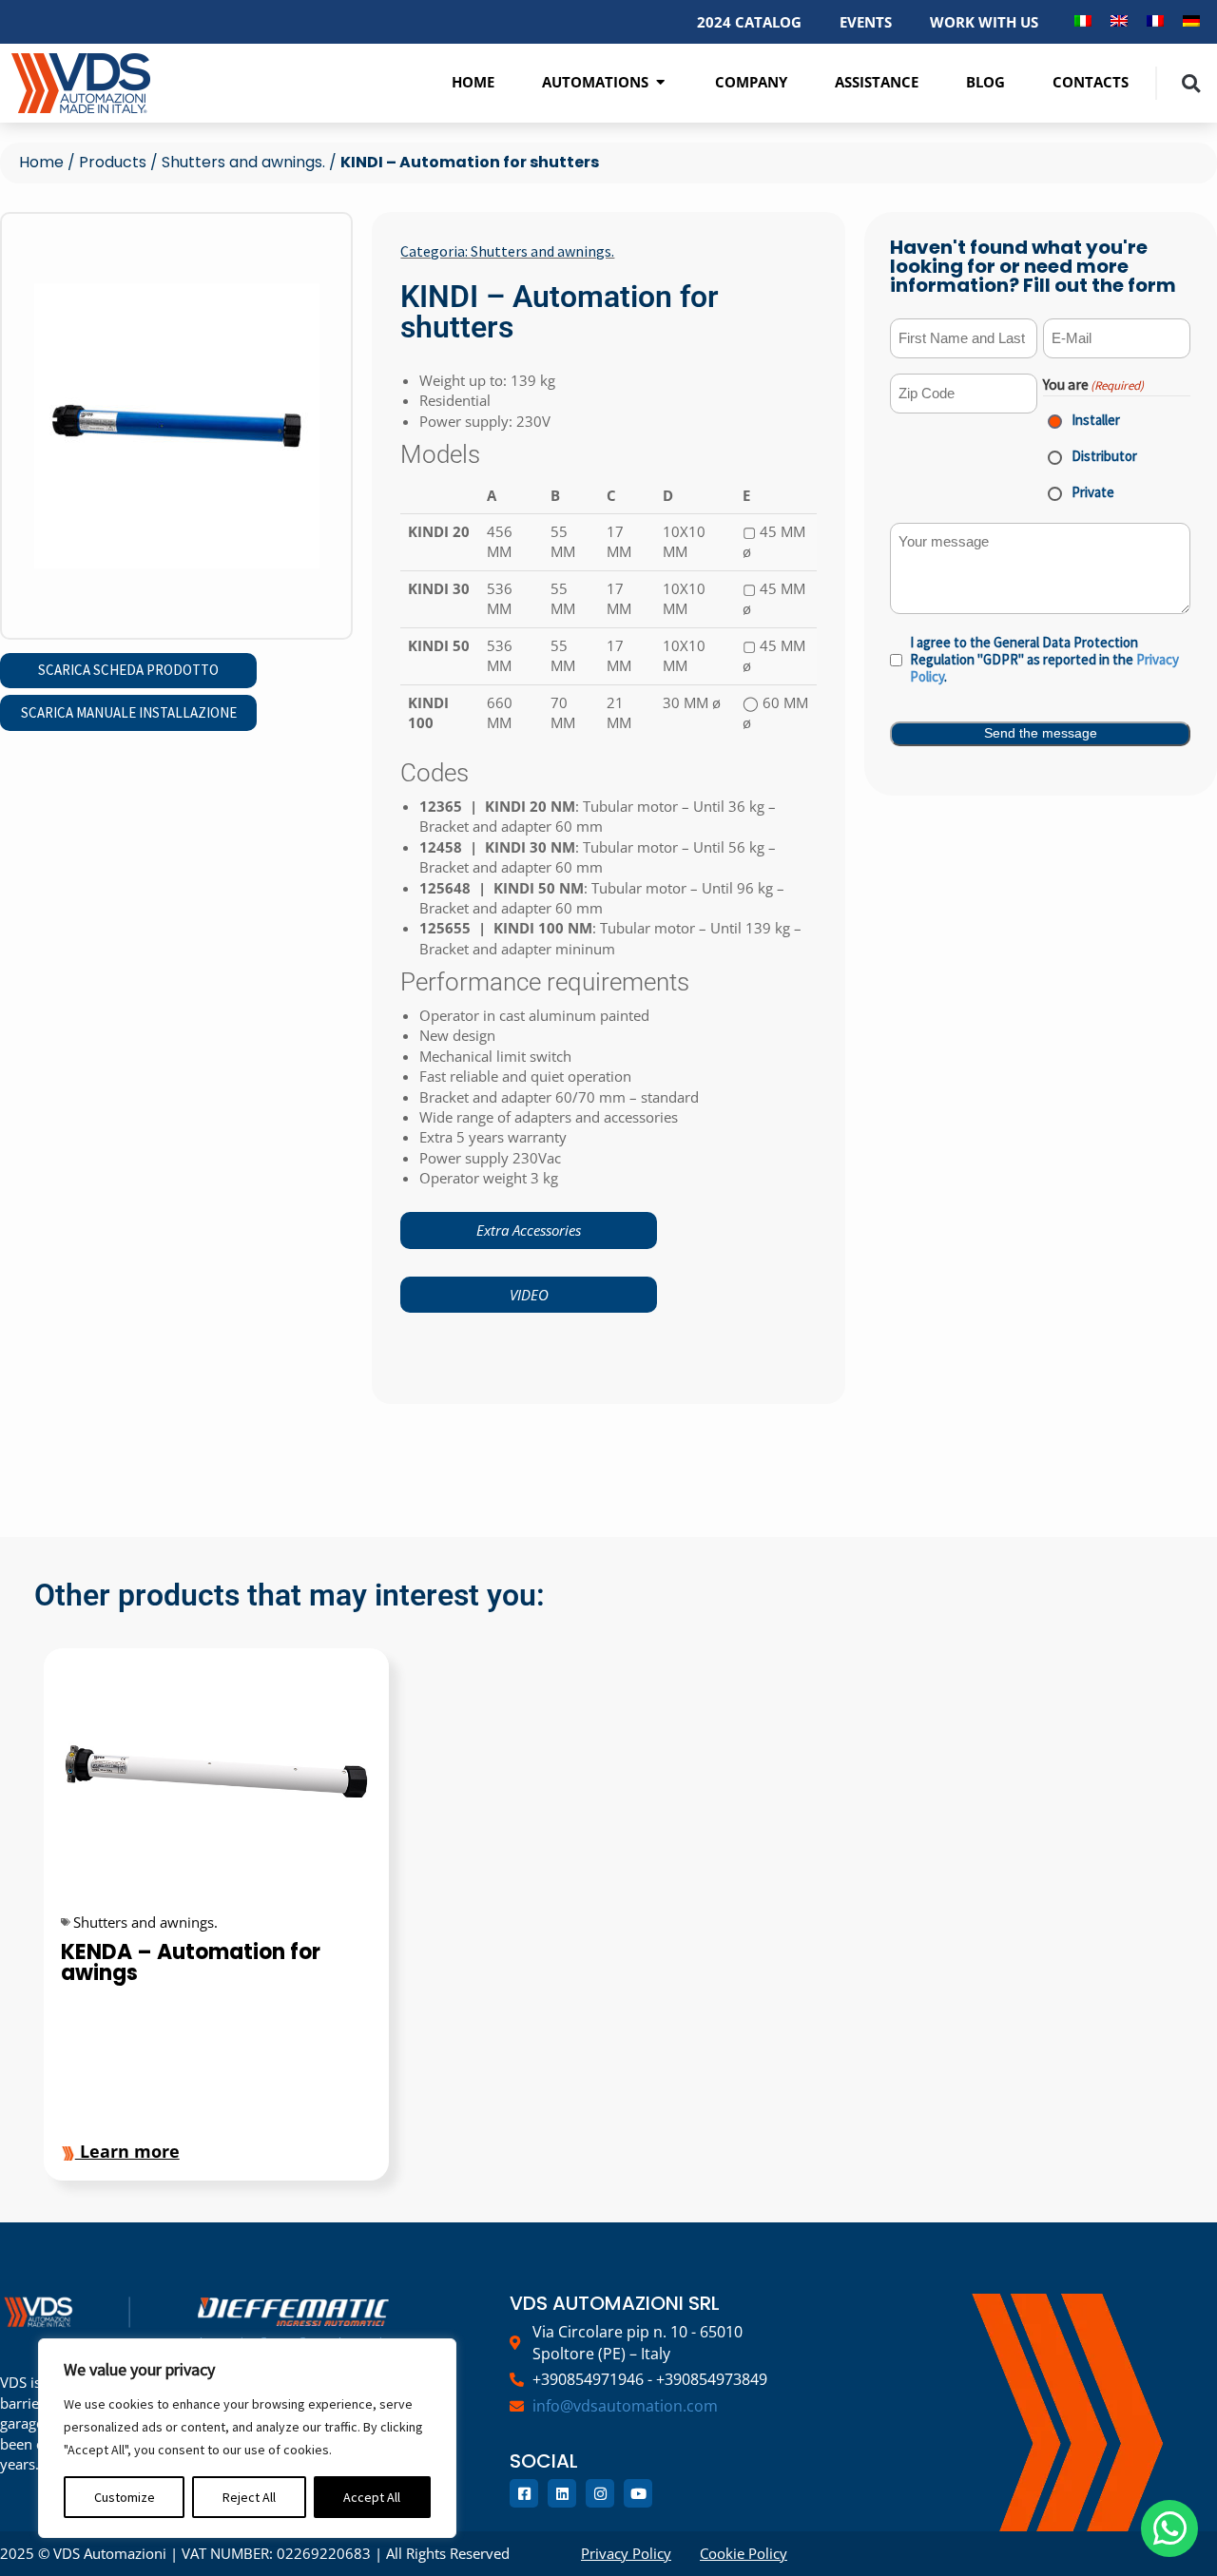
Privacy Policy (626, 2553)
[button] (1191, 83)
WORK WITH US (984, 22)
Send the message (1041, 733)
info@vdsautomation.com (625, 2406)
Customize (125, 2497)
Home (41, 162)
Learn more (127, 2151)
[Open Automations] (660, 82)
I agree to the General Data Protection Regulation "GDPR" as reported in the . (1044, 660)
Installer (1083, 420)
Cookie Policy (744, 2553)
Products (113, 162)
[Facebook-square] (524, 2493)
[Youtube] (638, 2493)
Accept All (372, 2497)
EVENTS (866, 22)
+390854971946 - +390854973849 (650, 2379)
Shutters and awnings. (243, 162)
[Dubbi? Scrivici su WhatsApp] (1169, 2528)
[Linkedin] (562, 2493)
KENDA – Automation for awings (191, 1962)
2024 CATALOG (749, 22)
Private (1080, 492)
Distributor (1091, 456)
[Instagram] (600, 2493)
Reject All (249, 2497)
